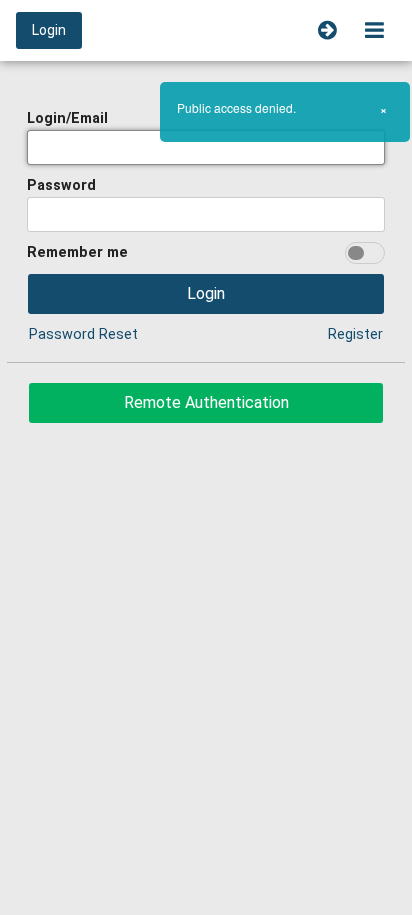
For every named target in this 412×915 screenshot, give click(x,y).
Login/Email (67, 118)
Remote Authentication (206, 402)
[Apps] (374, 30)
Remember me (77, 252)
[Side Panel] (327, 30)
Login (49, 30)
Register (355, 334)
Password (61, 185)
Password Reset (83, 334)
